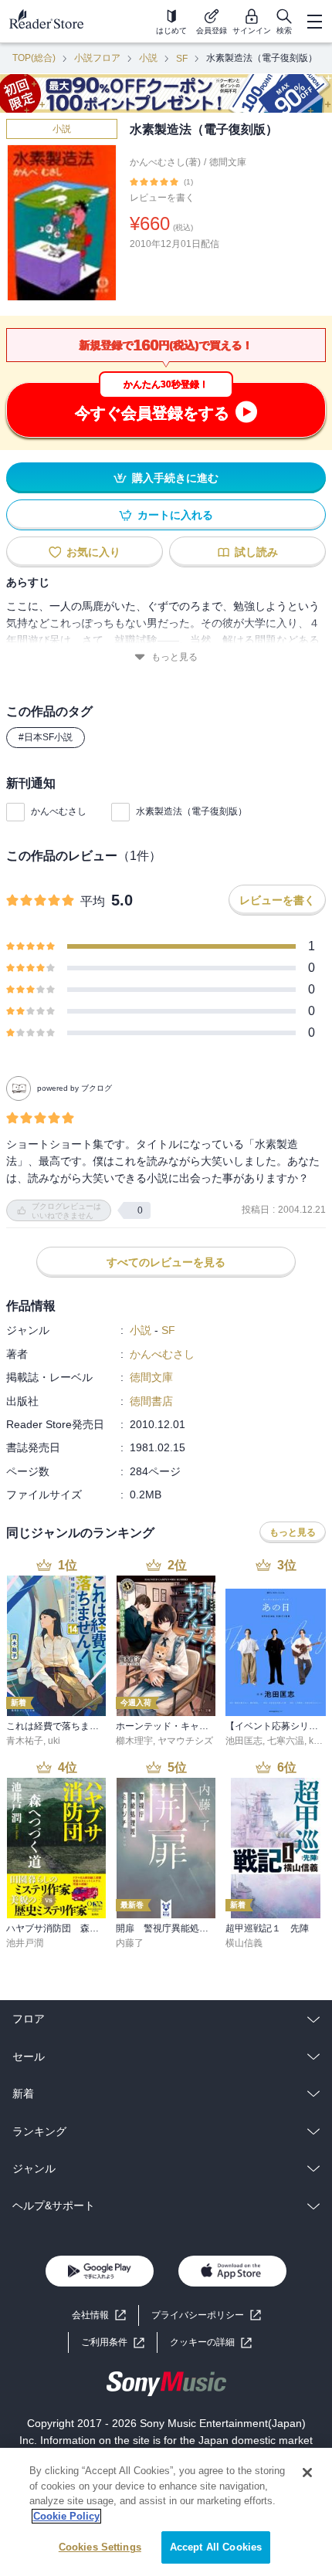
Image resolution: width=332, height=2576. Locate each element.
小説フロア (97, 58)
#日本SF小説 (46, 737)
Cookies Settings (100, 2547)
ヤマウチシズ (185, 1741)
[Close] (307, 2473)
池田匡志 (244, 1741)
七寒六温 (286, 1741)
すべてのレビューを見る (166, 1262)
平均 (93, 901)
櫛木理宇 (134, 1741)
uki (54, 1741)
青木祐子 (25, 1741)
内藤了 (130, 1943)
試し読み (256, 552)
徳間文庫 (228, 162)
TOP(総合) (34, 58)
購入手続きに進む (175, 478)
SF (182, 59)
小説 (148, 58)
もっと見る (174, 657)
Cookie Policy (66, 2516)
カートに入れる (175, 515)
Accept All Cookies (216, 2547)
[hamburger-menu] (314, 22)
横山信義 (244, 1943)
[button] (211, 2342)
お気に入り (93, 552)
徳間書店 (151, 1401)
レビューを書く (162, 198)
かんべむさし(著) (165, 162)
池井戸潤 (25, 1943)
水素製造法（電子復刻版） (191, 811)
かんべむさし (59, 811)
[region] (166, 2512)
